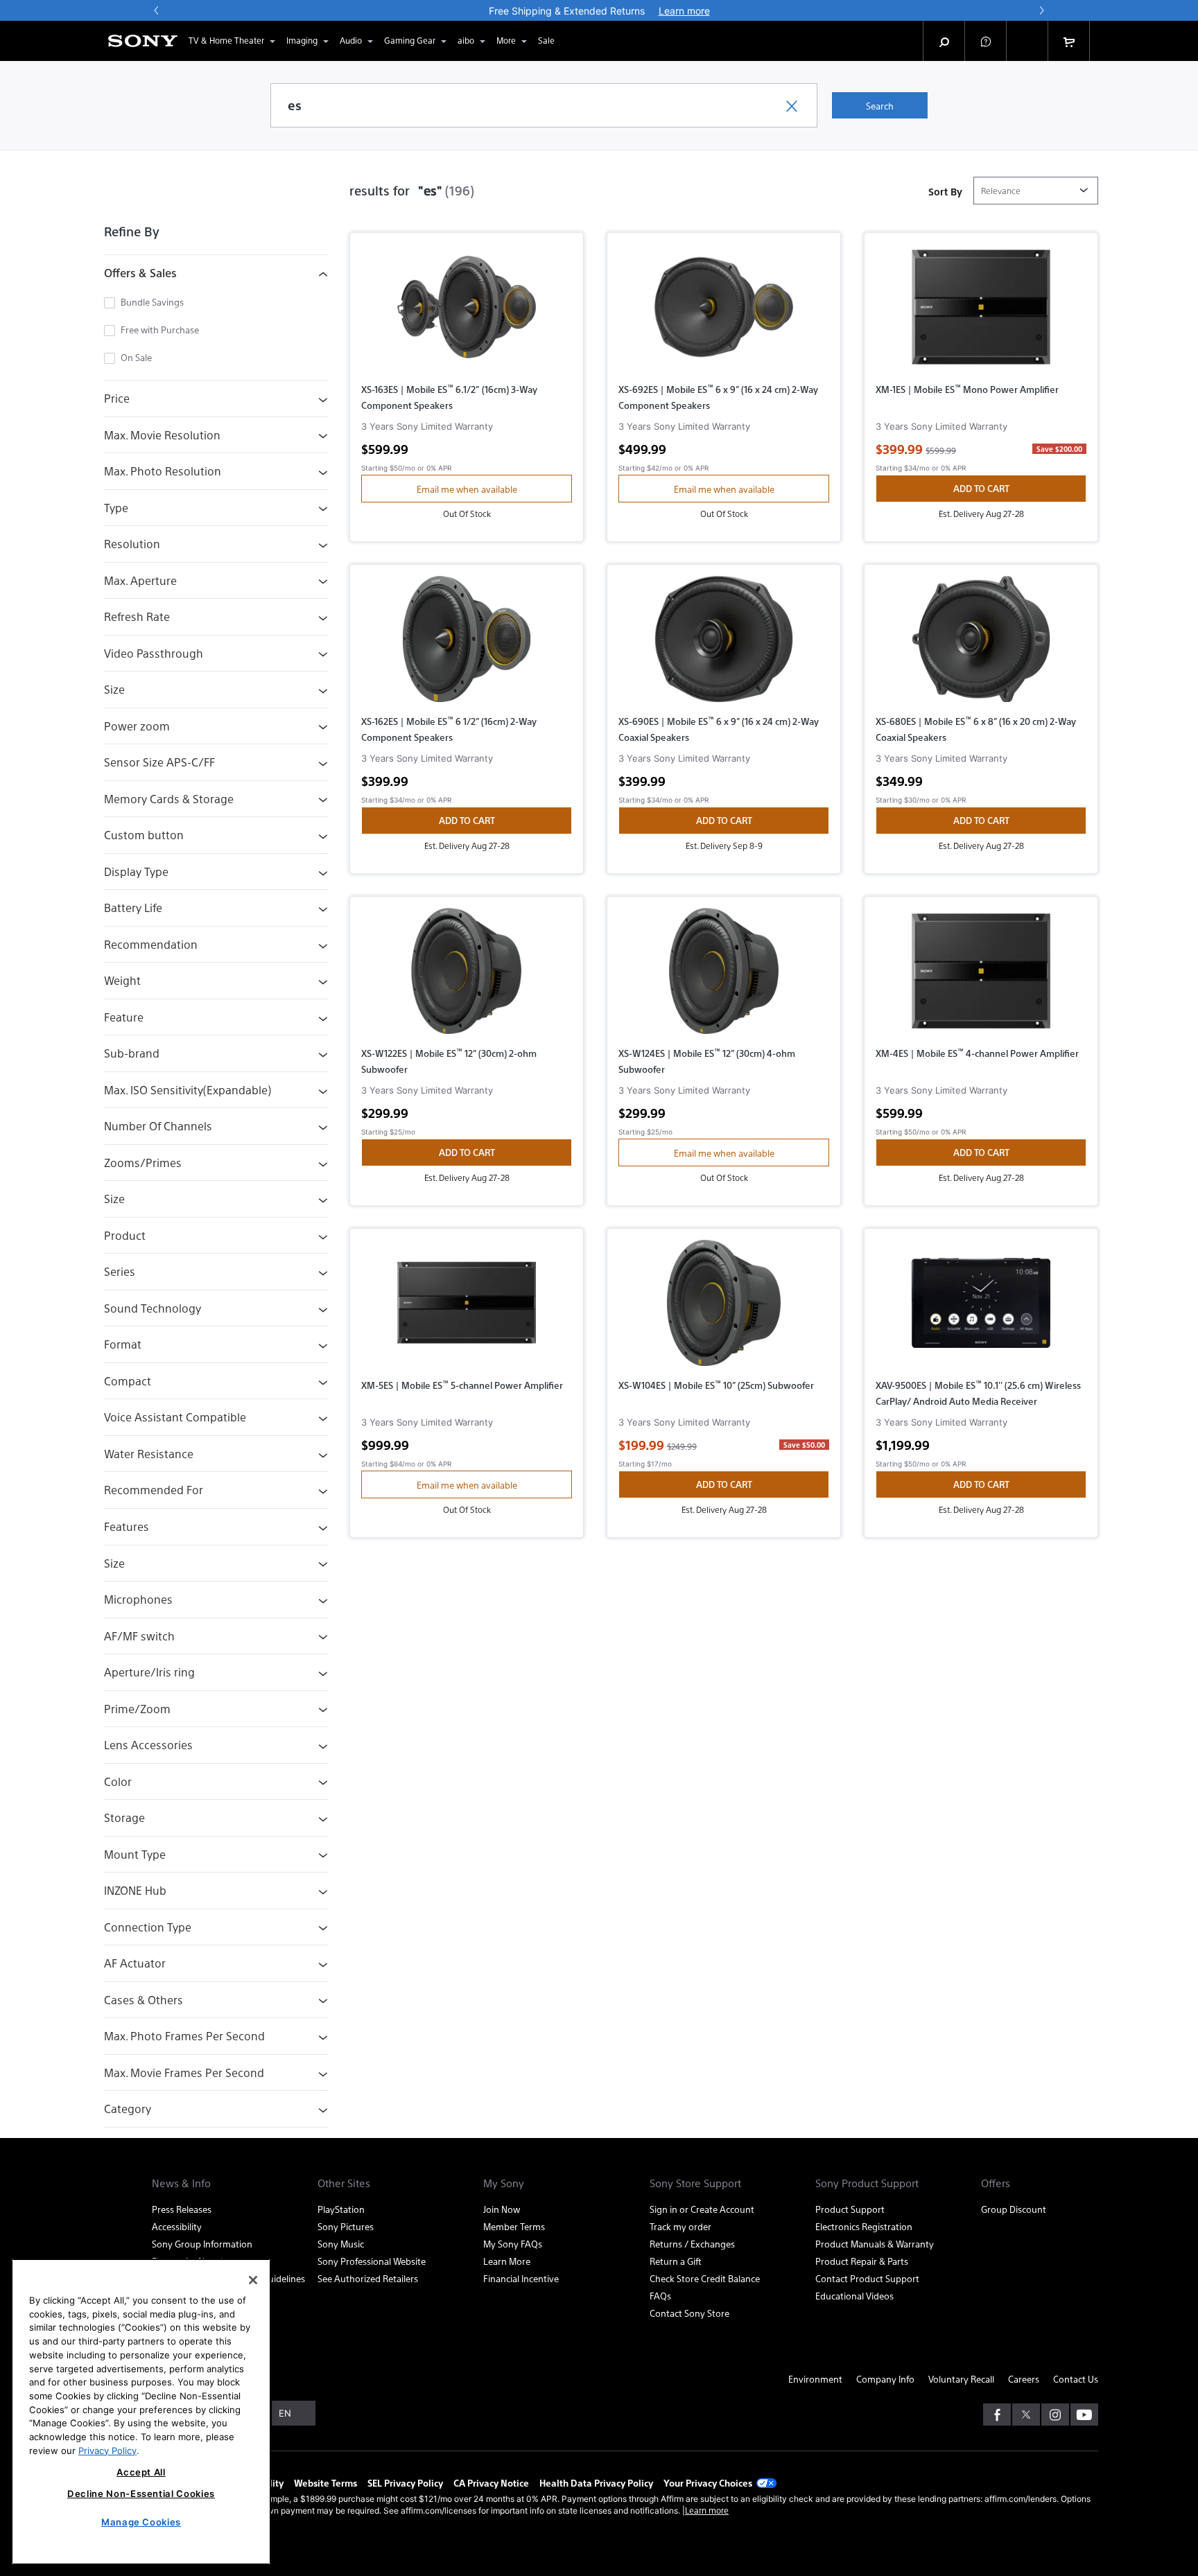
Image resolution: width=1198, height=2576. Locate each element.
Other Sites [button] (344, 2183)
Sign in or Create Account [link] (702, 2209)
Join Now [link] (502, 2209)
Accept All (141, 2472)
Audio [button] (351, 40)
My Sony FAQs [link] (513, 2244)
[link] (546, 41)
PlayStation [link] (341, 2209)
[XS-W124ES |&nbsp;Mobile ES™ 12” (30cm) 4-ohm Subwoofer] (724, 976)
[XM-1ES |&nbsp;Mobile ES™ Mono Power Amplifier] (981, 313)
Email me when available (467, 489)
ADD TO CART (981, 488)
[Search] (944, 41)
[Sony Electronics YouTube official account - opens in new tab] (1084, 2415)
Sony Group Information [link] (202, 2244)
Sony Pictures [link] (346, 2226)
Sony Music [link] (341, 2244)
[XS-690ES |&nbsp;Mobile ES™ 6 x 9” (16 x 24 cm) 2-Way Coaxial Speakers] (724, 645)
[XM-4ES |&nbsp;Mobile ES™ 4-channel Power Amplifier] (981, 976)
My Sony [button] (504, 2183)
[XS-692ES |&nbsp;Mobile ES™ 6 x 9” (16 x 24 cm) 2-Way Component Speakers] (724, 313)
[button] (986, 41)
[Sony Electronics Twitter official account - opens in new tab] (1026, 2415)
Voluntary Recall (961, 2379)
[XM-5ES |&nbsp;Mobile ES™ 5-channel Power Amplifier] (467, 1308)
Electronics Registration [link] (864, 2226)
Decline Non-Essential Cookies (141, 2494)
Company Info (885, 2379)
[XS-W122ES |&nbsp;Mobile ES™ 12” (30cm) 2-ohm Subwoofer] (467, 976)
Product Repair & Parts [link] (862, 2261)
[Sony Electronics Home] (143, 41)
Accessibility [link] (177, 2226)
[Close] (253, 2280)
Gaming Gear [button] (410, 40)
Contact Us (1076, 2379)
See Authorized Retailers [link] (368, 2278)
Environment (815, 2379)
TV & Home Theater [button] (226, 40)
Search (880, 106)
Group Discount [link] (1014, 2209)
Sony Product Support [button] (867, 2183)
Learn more (707, 2510)
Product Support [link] (850, 2209)
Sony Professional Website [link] (372, 2261)
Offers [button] (996, 2183)
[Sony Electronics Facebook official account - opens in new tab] (997, 2415)
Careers (1024, 2379)
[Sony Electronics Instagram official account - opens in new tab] (1055, 2415)
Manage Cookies (141, 2522)
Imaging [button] (302, 40)
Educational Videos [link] (854, 2296)
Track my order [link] (680, 2226)
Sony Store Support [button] (695, 2183)
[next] (1041, 10)
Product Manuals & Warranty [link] (875, 2244)
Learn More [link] (507, 2261)
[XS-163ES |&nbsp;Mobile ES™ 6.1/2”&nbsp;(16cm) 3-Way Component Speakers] (467, 313)
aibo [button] (466, 40)
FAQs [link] (660, 2296)
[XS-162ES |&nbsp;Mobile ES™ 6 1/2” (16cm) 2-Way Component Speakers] (467, 645)
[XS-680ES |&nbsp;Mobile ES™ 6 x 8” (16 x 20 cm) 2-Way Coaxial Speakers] (981, 645)
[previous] (157, 10)
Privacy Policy (107, 2450)
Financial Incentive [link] (521, 2278)
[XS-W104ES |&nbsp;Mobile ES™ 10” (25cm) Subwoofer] (724, 1308)
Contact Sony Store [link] (689, 2313)
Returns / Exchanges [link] (692, 2244)
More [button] (506, 40)
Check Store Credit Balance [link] (705, 2278)
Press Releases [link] (182, 2209)
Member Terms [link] (514, 2226)
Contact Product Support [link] (867, 2278)
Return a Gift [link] (676, 2261)
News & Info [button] (181, 2183)
